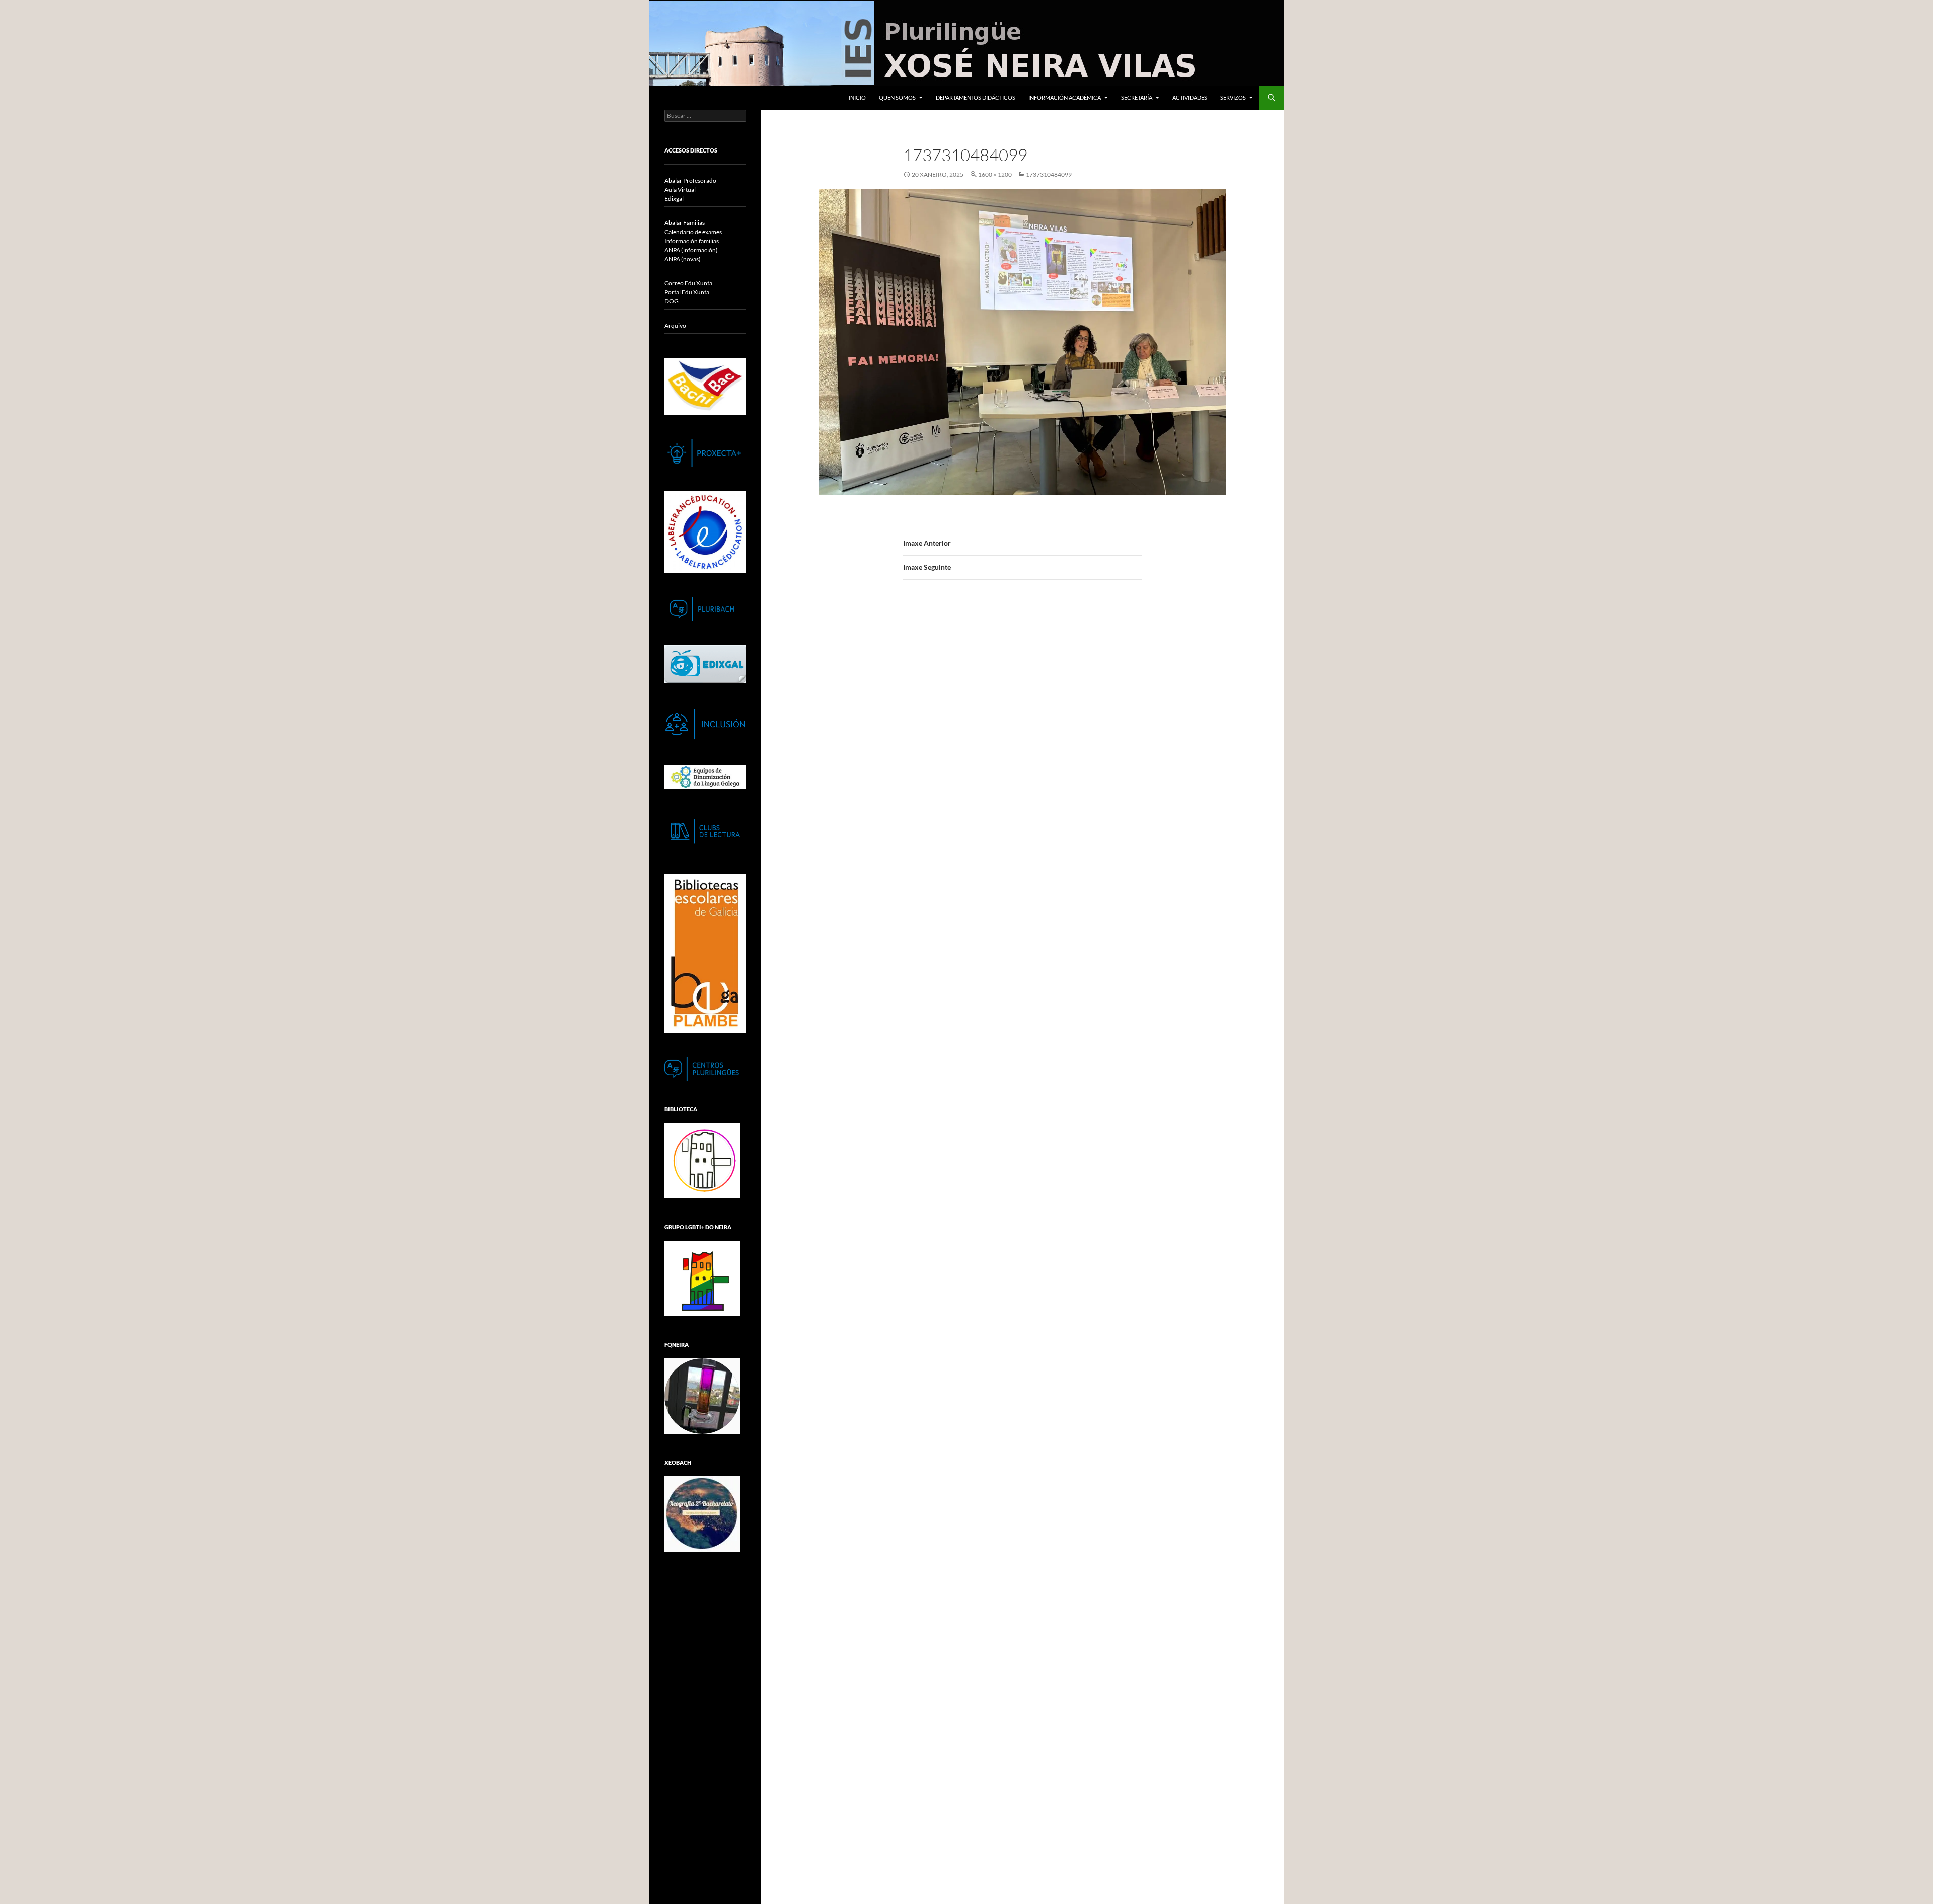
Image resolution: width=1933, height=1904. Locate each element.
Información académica (1065, 97)
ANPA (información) (691, 250)
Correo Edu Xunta (688, 283)
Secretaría (1137, 97)
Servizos (1233, 97)
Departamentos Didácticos (976, 97)
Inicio (857, 97)
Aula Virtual (680, 189)
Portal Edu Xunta (687, 292)
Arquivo (675, 325)
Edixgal (674, 199)
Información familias (692, 241)
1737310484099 (1049, 174)
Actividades (1190, 97)
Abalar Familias (685, 223)
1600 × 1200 (995, 174)
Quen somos (897, 97)
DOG (672, 301)
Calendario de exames (693, 232)
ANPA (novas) (683, 259)
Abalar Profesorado (690, 180)
